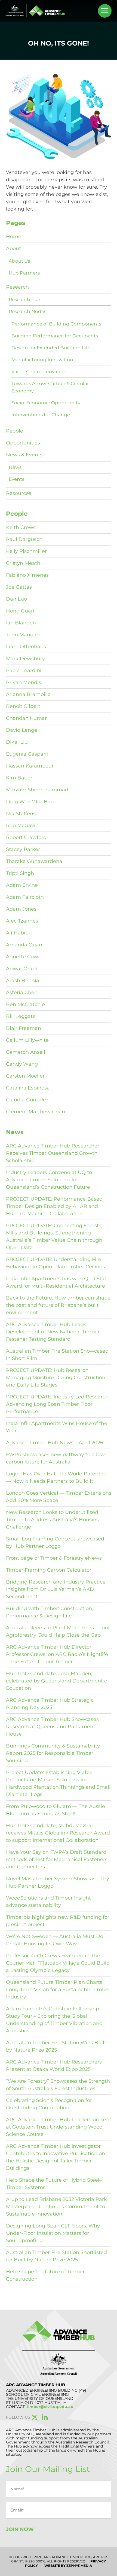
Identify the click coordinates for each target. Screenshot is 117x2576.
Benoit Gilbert (23, 706)
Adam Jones (21, 909)
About (13, 249)
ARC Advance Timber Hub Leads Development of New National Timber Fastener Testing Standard (53, 1332)
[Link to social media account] (35, 2418)
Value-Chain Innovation (39, 372)
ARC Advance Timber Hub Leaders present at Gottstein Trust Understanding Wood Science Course (59, 2127)
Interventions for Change (41, 415)
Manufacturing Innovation (42, 360)
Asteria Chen (22, 992)
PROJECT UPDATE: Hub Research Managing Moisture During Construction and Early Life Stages (56, 1378)
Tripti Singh (20, 873)
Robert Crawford (26, 837)
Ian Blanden (21, 623)
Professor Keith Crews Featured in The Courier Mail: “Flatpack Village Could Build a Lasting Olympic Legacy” (58, 1963)
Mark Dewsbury (25, 659)
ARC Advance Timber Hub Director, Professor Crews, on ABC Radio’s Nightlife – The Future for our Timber (57, 1654)
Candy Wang (22, 1064)
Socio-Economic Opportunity (46, 403)
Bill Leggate (21, 1016)
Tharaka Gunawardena (34, 861)
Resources (19, 493)
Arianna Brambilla (28, 694)
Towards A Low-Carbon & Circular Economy (50, 387)
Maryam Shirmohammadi (38, 790)
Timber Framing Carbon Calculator (49, 1570)
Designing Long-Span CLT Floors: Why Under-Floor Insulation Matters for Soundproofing (53, 2233)
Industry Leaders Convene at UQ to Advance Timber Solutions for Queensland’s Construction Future (49, 1180)
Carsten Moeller (25, 1076)
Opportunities (23, 443)
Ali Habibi (18, 933)
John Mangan (23, 635)
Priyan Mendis (24, 682)
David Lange (22, 730)
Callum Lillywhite (27, 1040)
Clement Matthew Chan (36, 1112)
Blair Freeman (24, 1028)
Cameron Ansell (26, 1052)
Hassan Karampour (30, 766)
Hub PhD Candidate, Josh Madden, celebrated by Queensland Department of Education (57, 1681)
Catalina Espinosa (28, 1088)
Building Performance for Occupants (55, 336)
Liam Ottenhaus (26, 647)
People (15, 431)
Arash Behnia (23, 981)
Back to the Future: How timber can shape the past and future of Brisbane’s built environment (58, 1305)
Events (16, 479)
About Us (19, 261)
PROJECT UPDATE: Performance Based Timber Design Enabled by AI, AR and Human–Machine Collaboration (54, 1206)
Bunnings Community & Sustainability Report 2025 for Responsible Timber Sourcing (53, 1753)
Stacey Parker (23, 849)
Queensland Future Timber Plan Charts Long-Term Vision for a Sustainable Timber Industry (58, 1990)
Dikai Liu (17, 742)
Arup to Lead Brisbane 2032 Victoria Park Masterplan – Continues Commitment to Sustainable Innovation (56, 2207)
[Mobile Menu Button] (105, 11)
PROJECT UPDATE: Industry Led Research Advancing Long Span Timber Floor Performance (57, 1404)
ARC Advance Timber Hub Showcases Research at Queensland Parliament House (52, 1727)
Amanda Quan (24, 945)
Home (14, 237)
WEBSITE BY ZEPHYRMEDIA (68, 2566)
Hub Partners (24, 273)
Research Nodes (27, 311)
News (15, 467)
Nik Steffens (21, 814)
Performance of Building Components (56, 324)
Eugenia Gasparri (27, 754)
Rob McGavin (22, 826)
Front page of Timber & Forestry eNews (54, 1558)
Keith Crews (21, 527)
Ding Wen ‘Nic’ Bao (30, 802)
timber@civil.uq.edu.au (50, 2407)
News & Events (24, 455)
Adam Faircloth (25, 897)
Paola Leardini (24, 670)
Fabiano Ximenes (27, 575)
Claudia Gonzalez (27, 1100)
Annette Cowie (24, 957)
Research (17, 287)
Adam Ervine (22, 885)
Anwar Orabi (21, 969)
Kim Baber (19, 778)
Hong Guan (20, 611)
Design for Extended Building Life (51, 348)
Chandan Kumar (26, 718)
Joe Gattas (19, 587)
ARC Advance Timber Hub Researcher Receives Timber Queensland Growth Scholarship (53, 1153)
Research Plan (25, 299)
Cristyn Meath (23, 563)
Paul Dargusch (24, 539)
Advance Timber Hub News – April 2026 (55, 1443)
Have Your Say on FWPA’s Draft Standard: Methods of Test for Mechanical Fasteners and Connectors (57, 1859)
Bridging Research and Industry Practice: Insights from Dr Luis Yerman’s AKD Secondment (56, 1589)
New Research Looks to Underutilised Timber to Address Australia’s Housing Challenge (53, 1520)
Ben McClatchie (25, 1004)
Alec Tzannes (22, 921)
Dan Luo (16, 599)
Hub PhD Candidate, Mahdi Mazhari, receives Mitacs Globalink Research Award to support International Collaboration (58, 1833)
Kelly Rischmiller (26, 551)
